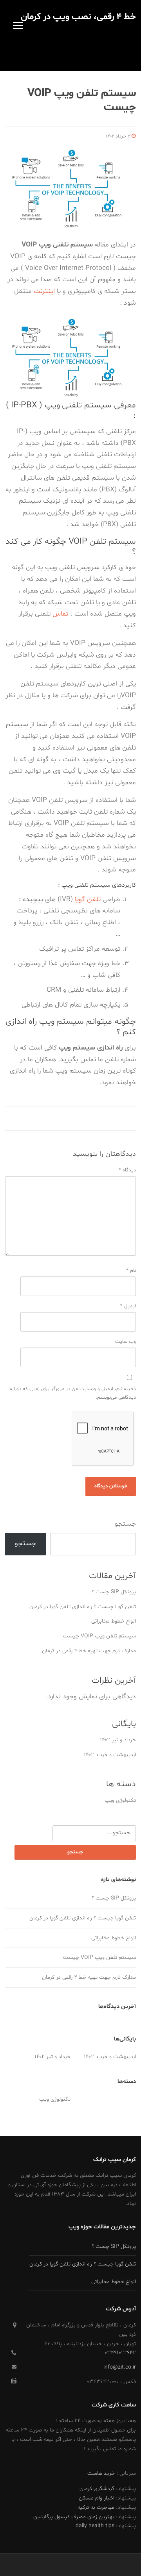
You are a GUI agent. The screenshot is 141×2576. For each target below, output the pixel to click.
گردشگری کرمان (97, 2489)
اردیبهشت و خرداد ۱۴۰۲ (110, 1755)
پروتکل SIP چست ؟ (114, 1592)
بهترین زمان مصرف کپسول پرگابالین (74, 2517)
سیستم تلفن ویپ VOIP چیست (99, 1636)
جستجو (125, 1524)
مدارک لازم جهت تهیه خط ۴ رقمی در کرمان (89, 1651)
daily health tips (95, 2526)
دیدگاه (127, 1170)
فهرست (18, 25)
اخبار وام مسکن (97, 2498)
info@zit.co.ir (120, 2367)
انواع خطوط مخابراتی (114, 1621)
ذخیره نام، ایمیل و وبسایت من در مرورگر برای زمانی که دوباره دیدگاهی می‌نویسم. (73, 1393)
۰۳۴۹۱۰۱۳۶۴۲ (120, 2353)
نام (131, 1271)
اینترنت (44, 291)
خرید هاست (101, 2473)
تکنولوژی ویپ (120, 1800)
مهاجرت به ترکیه (96, 2507)
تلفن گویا (88, 900)
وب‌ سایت (126, 1342)
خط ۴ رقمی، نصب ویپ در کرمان (78, 17)
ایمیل (128, 1306)
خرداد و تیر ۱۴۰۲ (118, 1740)
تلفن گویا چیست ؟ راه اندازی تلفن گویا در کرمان (83, 1607)
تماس (60, 614)
